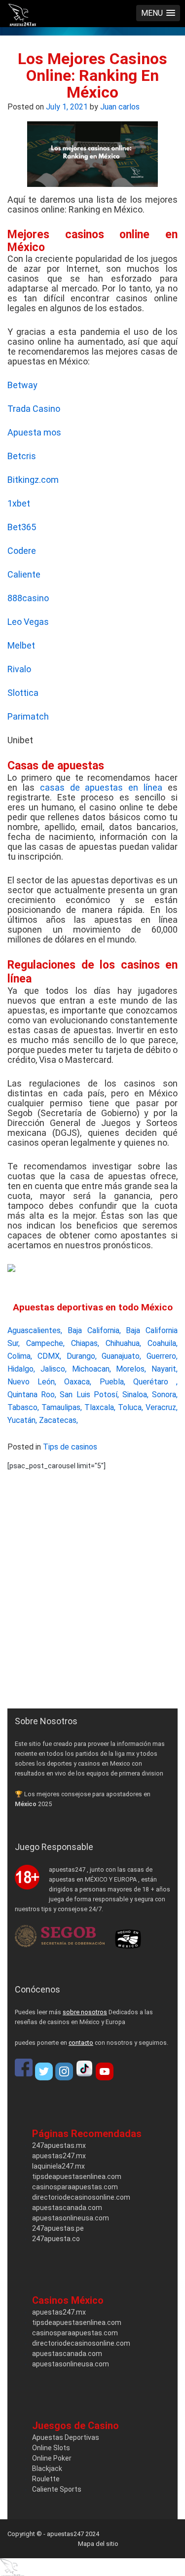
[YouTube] (105, 2071)
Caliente (24, 574)
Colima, (20, 1356)
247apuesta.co (56, 2239)
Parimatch (28, 716)
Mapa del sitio (98, 2544)
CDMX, (49, 1356)
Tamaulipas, (62, 1407)
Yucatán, (22, 1420)
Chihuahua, (123, 1343)
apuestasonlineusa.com (71, 2218)
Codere (22, 551)
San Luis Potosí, (89, 1395)
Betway (22, 385)
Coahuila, (163, 1343)
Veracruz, (162, 1407)
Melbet (21, 645)
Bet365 (22, 527)
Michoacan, (92, 1369)
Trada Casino (34, 409)
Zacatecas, (58, 1420)
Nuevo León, (32, 1382)
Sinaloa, (135, 1395)
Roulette (46, 2479)
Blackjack (47, 2468)
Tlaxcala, (100, 1407)
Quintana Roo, (32, 1395)
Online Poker (52, 2458)
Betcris (22, 456)
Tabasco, (23, 1407)
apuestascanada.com (67, 2208)
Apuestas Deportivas (66, 2437)
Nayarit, (165, 1369)
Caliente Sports (57, 2489)
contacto (81, 2043)
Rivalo (19, 669)
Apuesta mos (34, 432)
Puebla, (112, 1382)
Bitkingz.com (33, 480)
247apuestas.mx (59, 2145)
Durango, (82, 1356)
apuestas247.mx (59, 2156)
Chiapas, (85, 1343)
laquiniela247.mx (58, 2166)
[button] (158, 13)
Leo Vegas (28, 622)
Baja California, (94, 1330)
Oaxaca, (78, 1382)
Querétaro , (155, 1382)
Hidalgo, (21, 1369)
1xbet (19, 503)
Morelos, (131, 1369)
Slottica (23, 693)
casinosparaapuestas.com (75, 2187)
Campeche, (45, 1343)
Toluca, (130, 1407)
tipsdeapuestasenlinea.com (77, 2177)
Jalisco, (54, 1369)
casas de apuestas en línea (101, 787)
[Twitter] (44, 2071)
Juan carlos (120, 107)
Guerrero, (162, 1356)
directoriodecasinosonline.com (81, 2197)
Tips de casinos (70, 1447)
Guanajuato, (121, 1356)
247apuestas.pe (58, 2228)
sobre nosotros (85, 2012)
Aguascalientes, (35, 1330)
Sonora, (165, 1395)
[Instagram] (64, 2071)
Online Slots (51, 2448)
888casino (28, 598)
